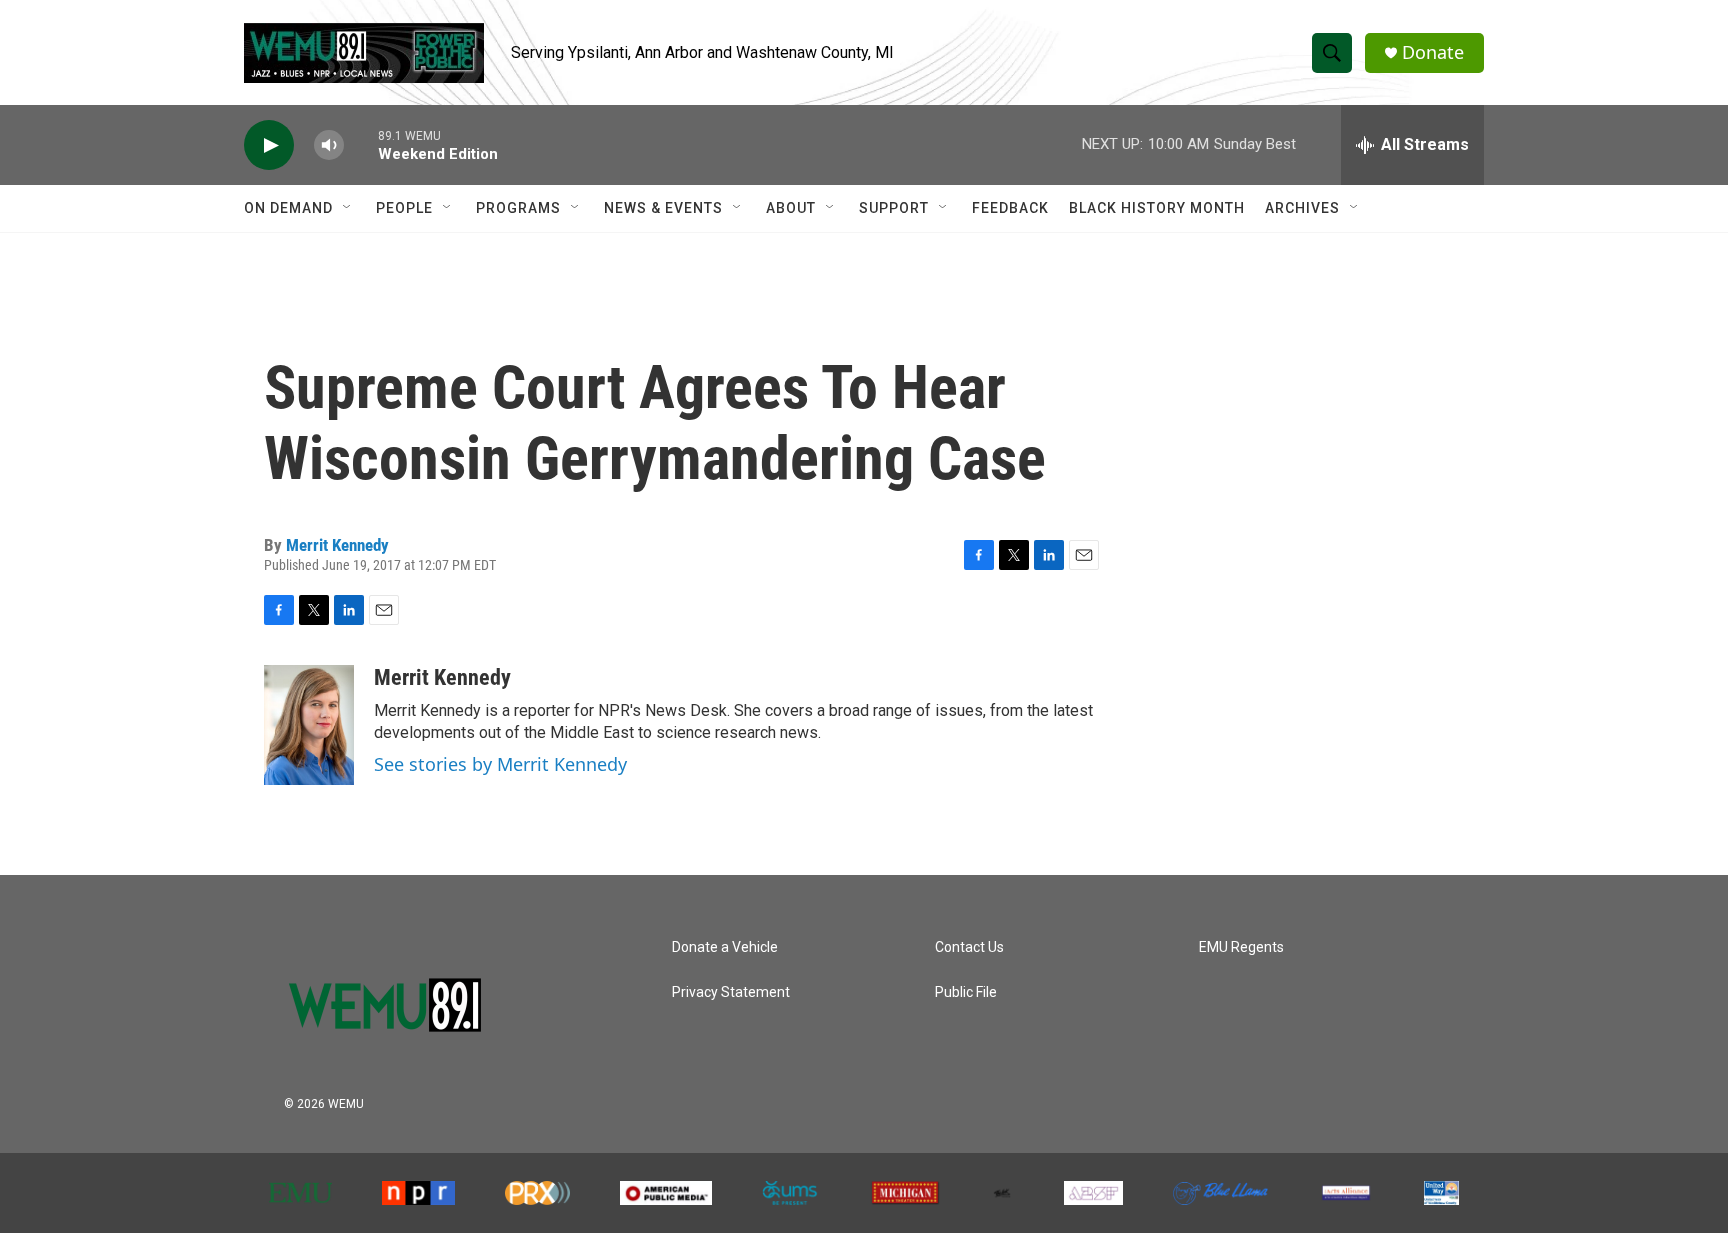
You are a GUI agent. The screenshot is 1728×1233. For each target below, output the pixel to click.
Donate (1433, 52)
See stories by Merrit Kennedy (500, 764)
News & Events (663, 208)
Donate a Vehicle (725, 947)
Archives (1302, 208)
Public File (966, 992)
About (791, 208)
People (404, 208)
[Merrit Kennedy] (309, 725)
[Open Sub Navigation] (348, 208)
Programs (518, 208)
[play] (269, 145)
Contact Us (969, 947)
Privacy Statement (731, 992)
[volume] (329, 145)
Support (894, 208)
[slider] (361, 144)
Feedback (1010, 208)
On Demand (288, 208)
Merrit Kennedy (337, 545)
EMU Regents (1241, 947)
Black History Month (1157, 208)
